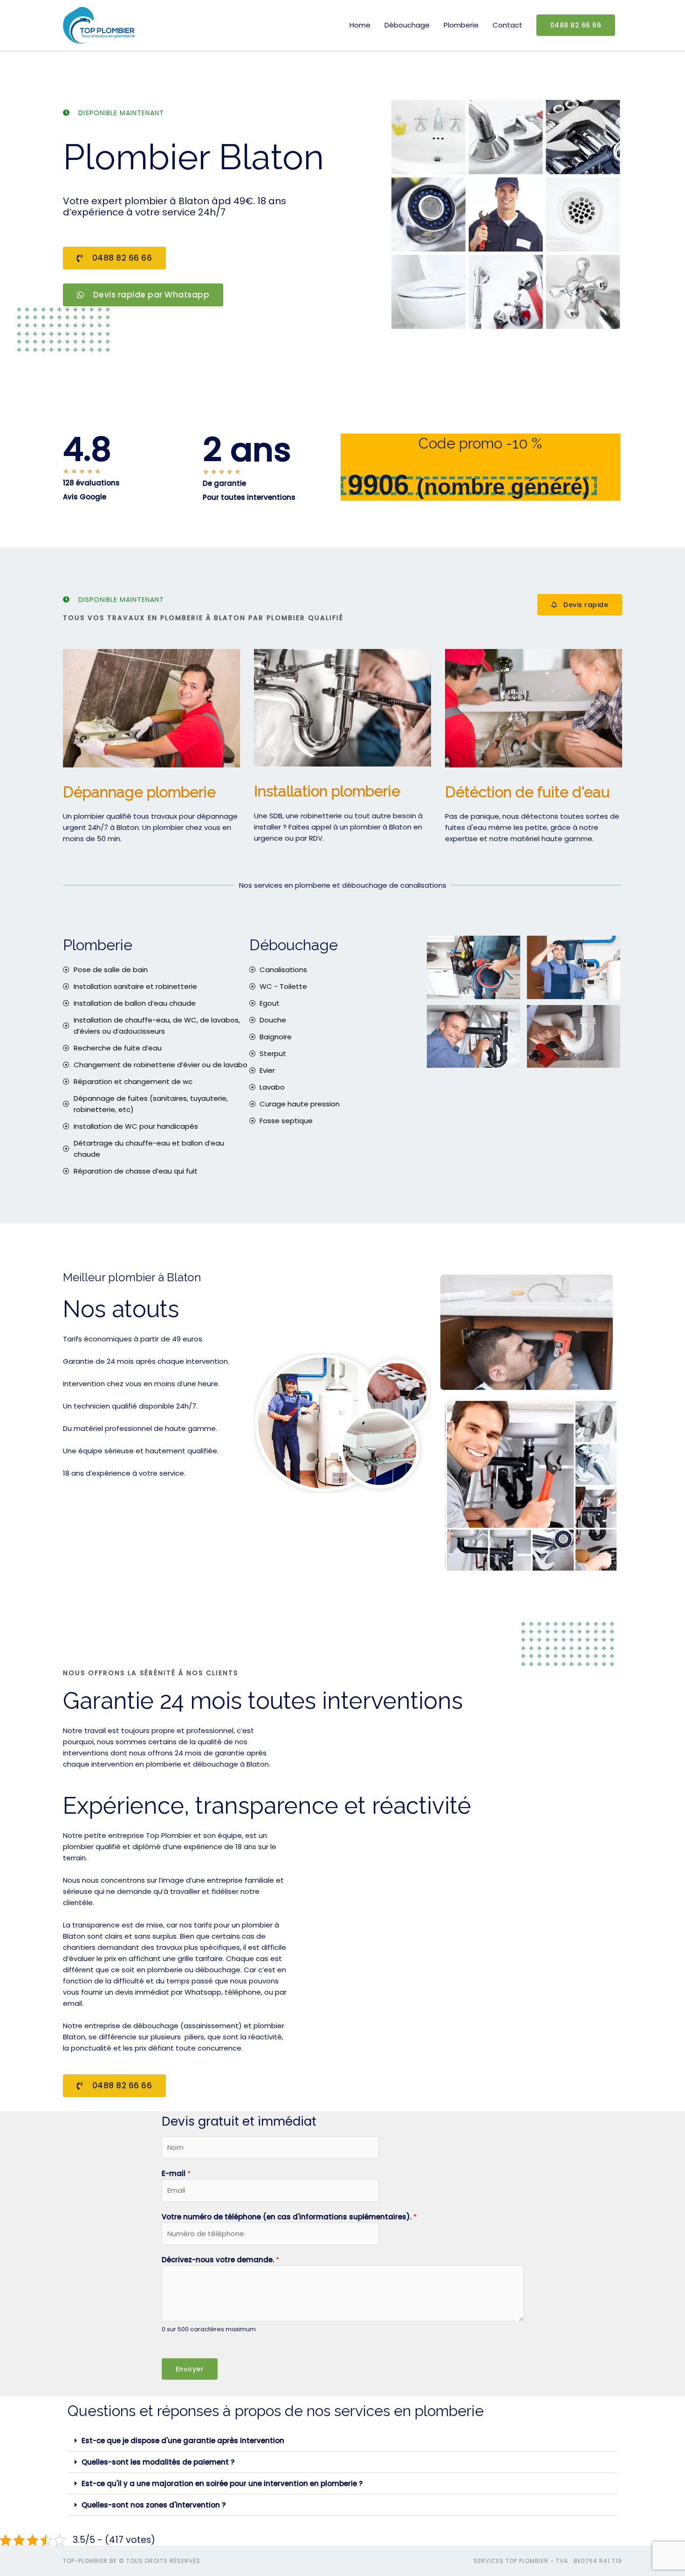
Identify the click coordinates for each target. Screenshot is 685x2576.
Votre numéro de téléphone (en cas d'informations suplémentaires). (289, 2217)
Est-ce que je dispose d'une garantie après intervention (183, 2441)
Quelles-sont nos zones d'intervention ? (154, 2505)
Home (360, 25)
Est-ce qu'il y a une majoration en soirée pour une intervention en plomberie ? (222, 2483)
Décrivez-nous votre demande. (220, 2260)
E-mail (176, 2173)
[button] (342, 2441)
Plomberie (461, 25)
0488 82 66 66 (576, 25)
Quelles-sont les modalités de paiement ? (158, 2462)
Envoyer (190, 2369)
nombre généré (503, 487)
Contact (507, 25)
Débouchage (407, 25)
